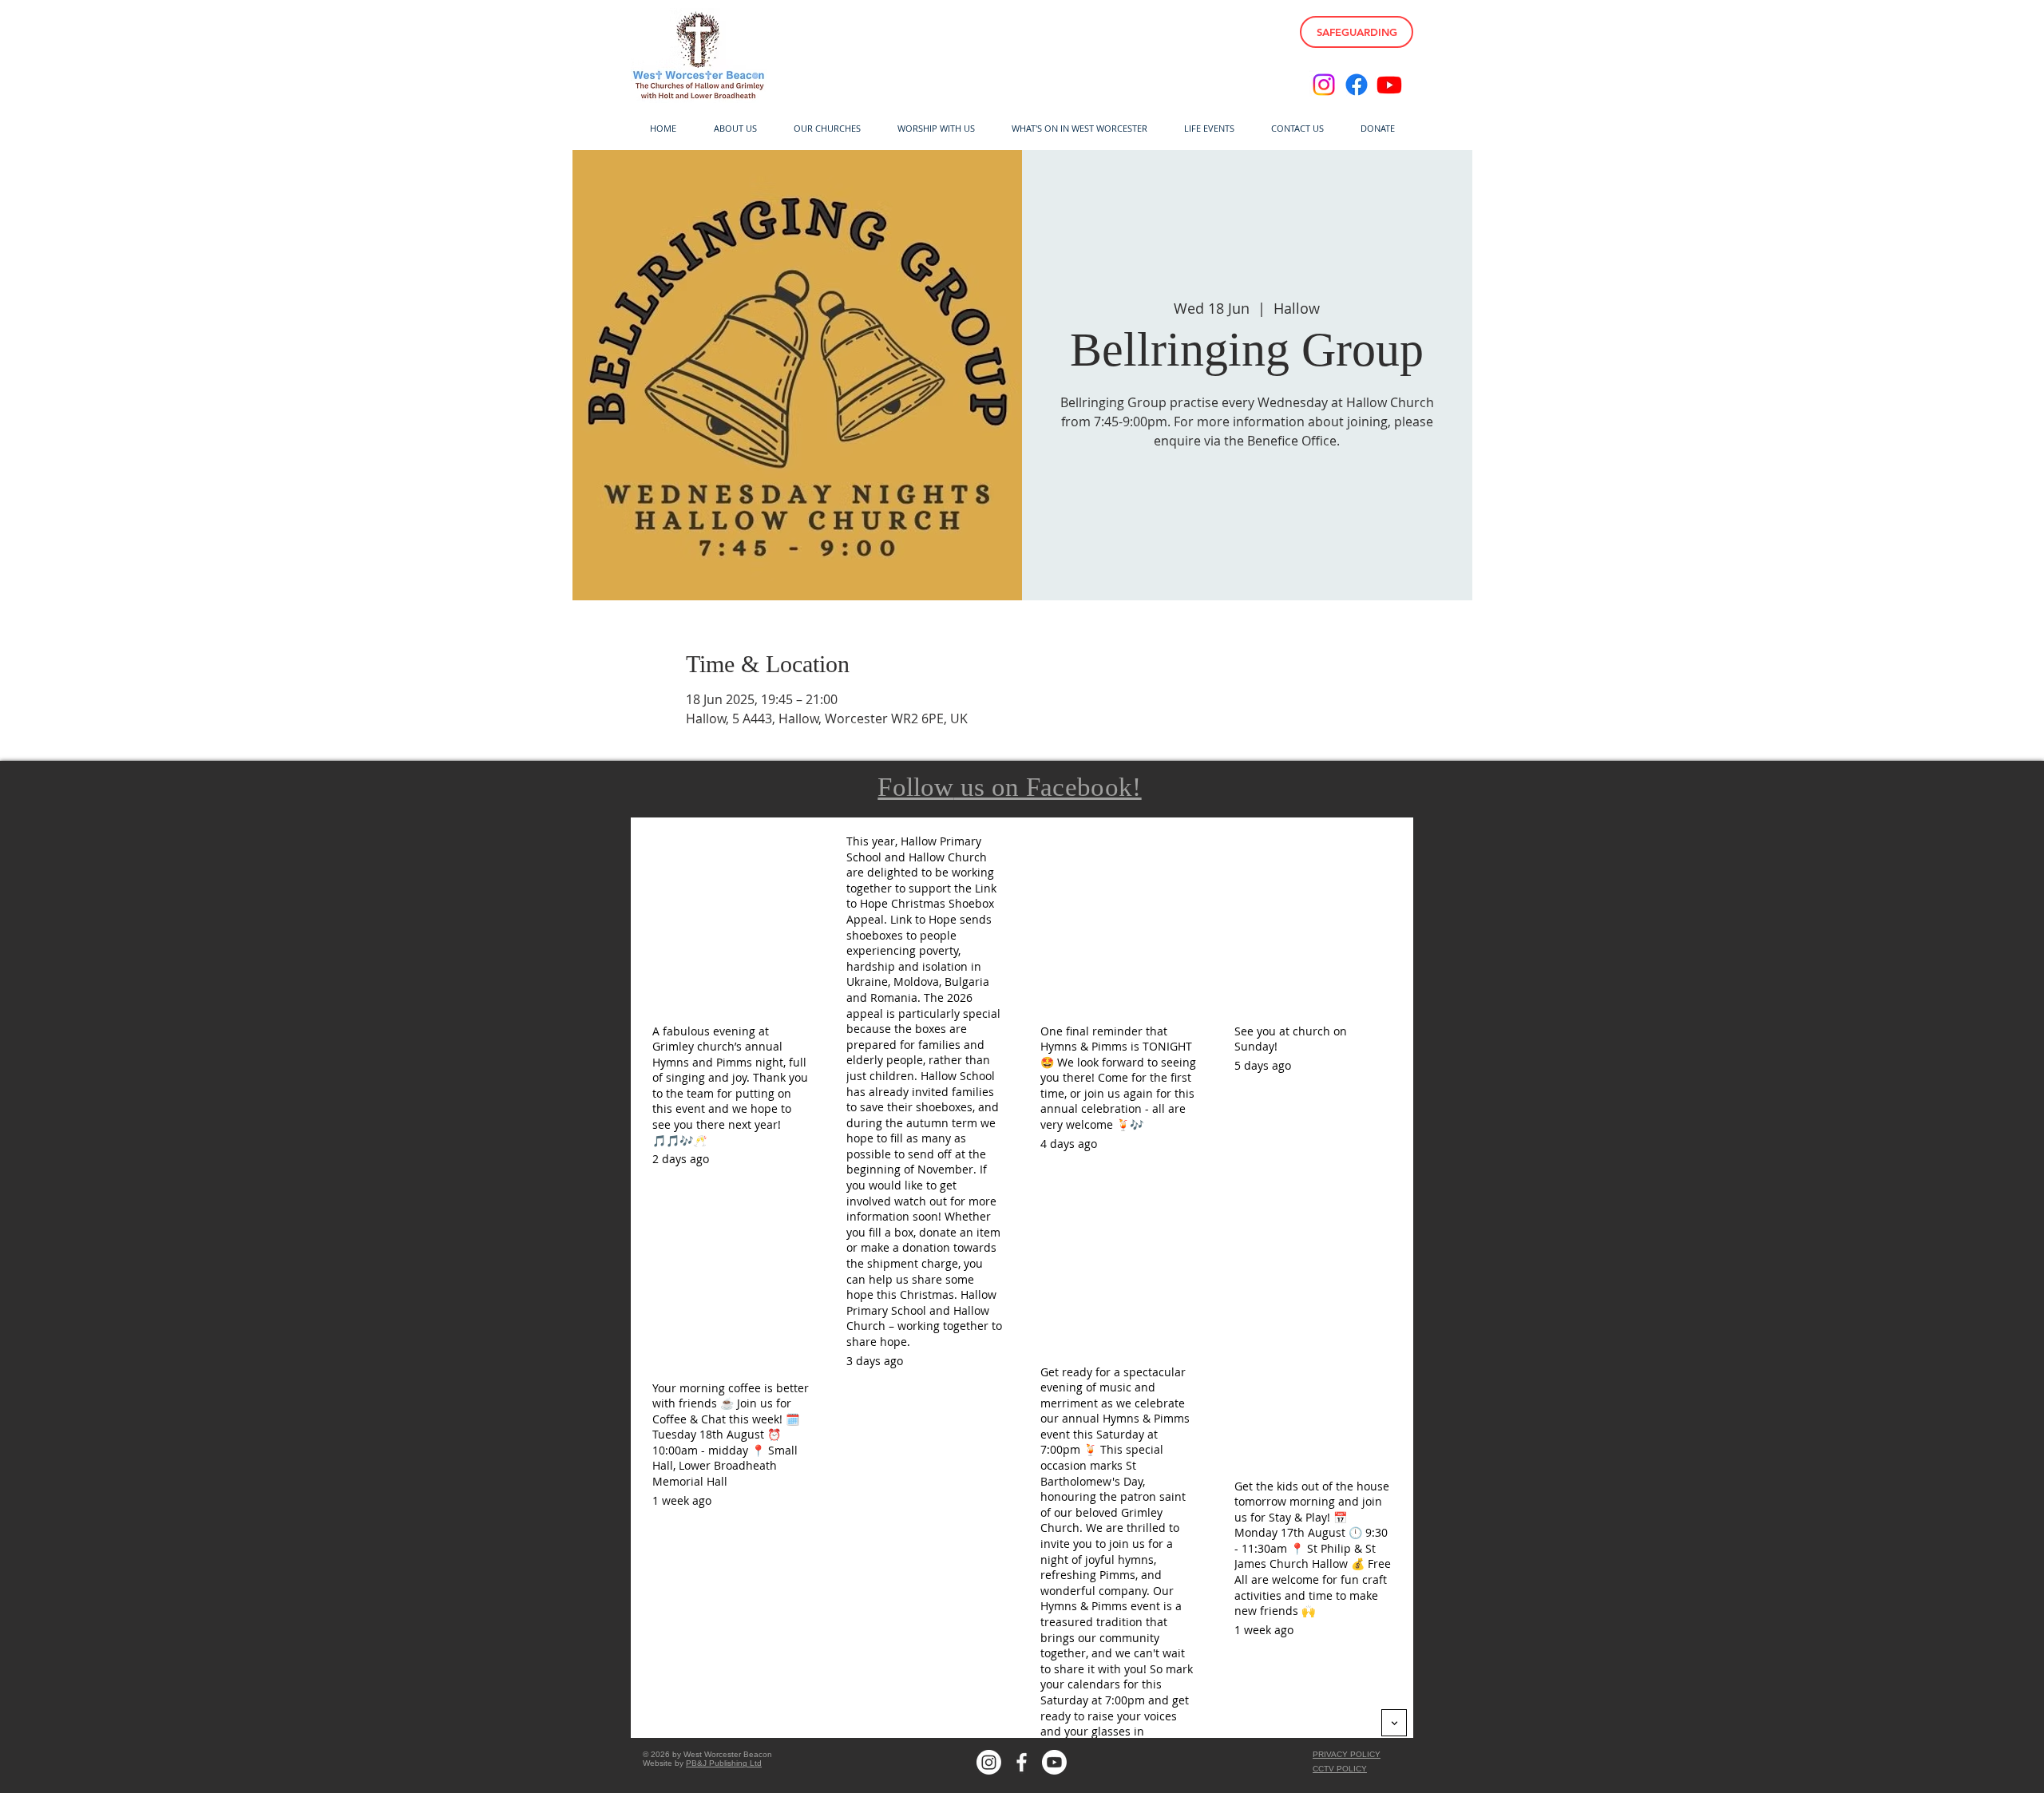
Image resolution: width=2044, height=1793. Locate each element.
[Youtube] (1389, 85)
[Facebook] (1357, 85)
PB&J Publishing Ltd (724, 1763)
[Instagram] (1324, 85)
